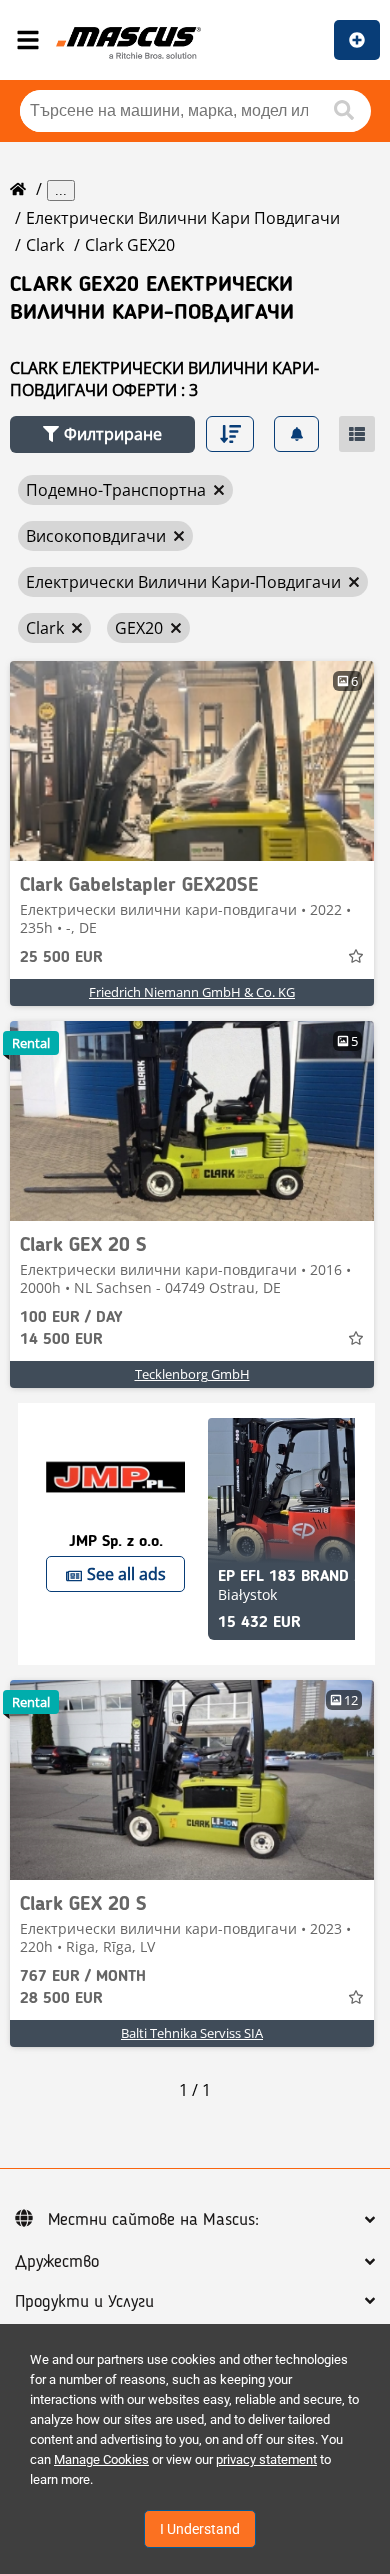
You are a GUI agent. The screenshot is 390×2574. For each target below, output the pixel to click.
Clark (45, 245)
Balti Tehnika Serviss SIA (192, 2033)
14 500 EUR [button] (71, 1329)
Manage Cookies (101, 2459)
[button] (102, 434)
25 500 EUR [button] (61, 958)
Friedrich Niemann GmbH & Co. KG (192, 992)
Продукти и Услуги (84, 2302)
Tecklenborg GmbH (192, 1374)
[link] (192, 761)
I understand (200, 2529)
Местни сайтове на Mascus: (153, 2220)
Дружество (57, 2262)
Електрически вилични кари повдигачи (183, 218)
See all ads (126, 1574)
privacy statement (266, 2459)
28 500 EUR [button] (83, 1988)
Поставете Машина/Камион (357, 40)
